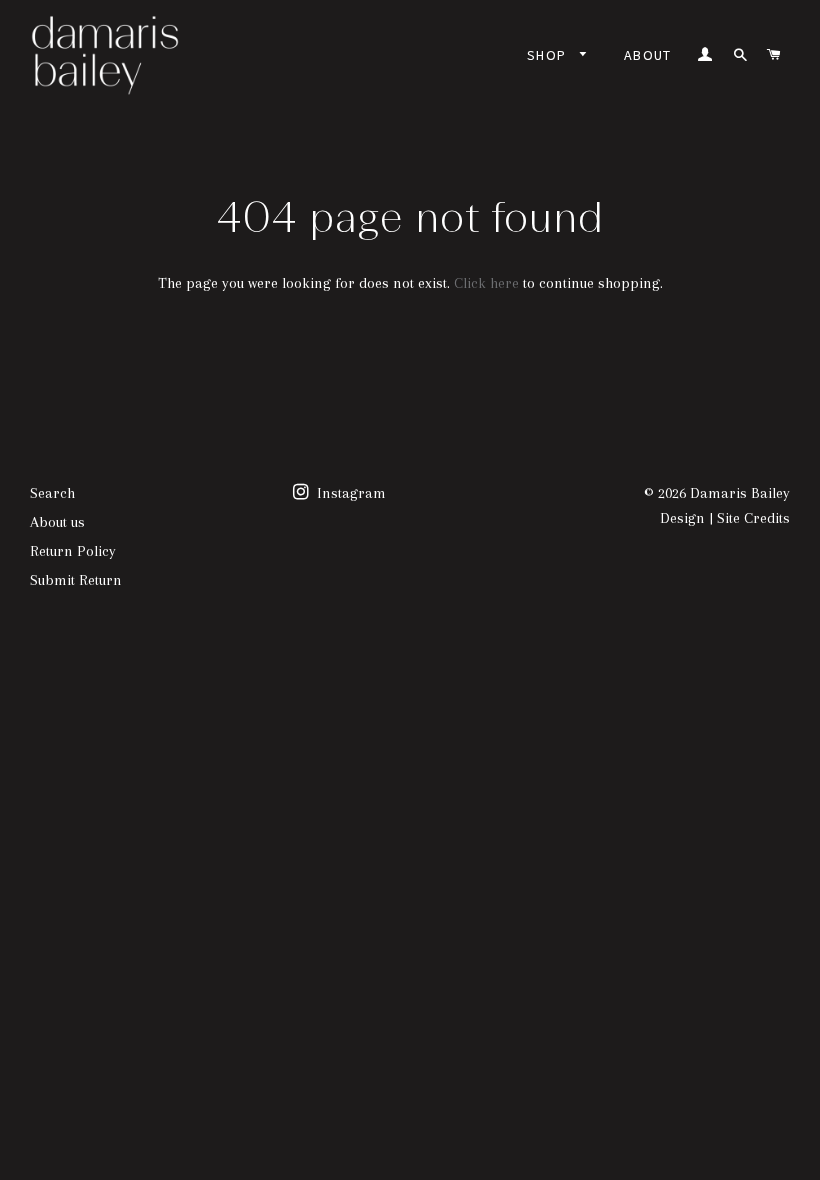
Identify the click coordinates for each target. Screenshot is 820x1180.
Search (52, 493)
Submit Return (76, 580)
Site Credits (753, 518)
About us (57, 522)
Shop (549, 55)
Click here (486, 283)
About (648, 55)
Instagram (349, 493)
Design (682, 518)
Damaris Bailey (740, 493)
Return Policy (73, 551)
